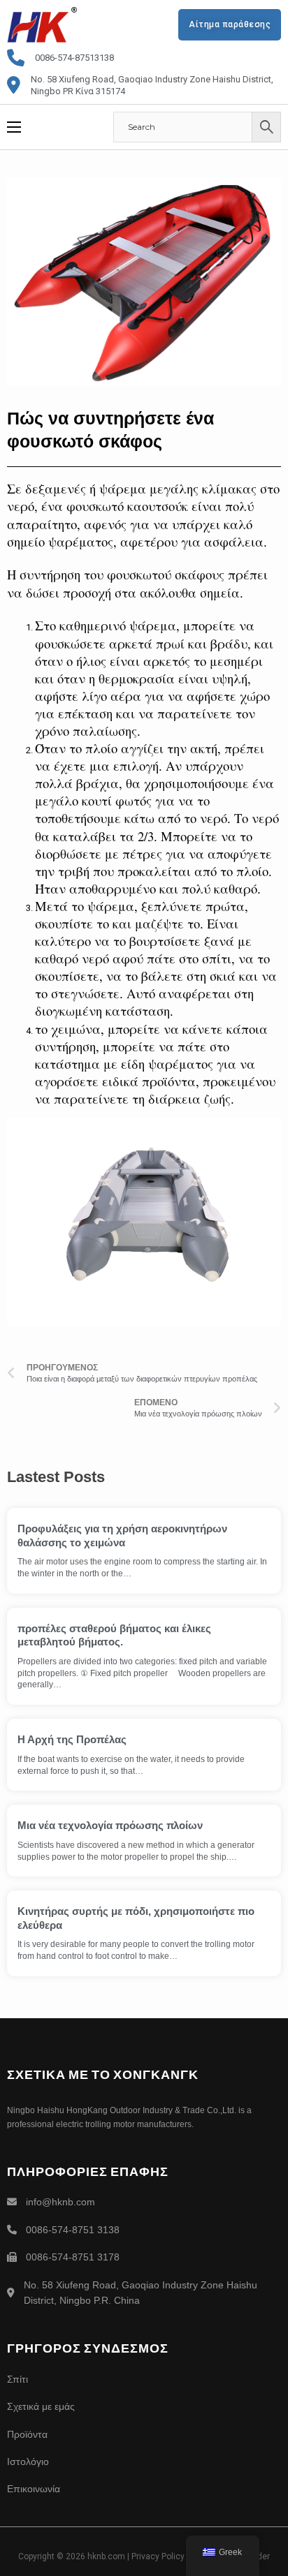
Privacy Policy (158, 2556)
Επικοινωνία (34, 2489)
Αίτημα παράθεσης (230, 24)
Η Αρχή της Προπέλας (72, 1739)
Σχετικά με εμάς (41, 2406)
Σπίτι (17, 2379)
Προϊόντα (27, 2434)
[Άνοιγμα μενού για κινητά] (14, 127)
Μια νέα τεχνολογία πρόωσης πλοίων (110, 1825)
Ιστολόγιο (28, 2462)
